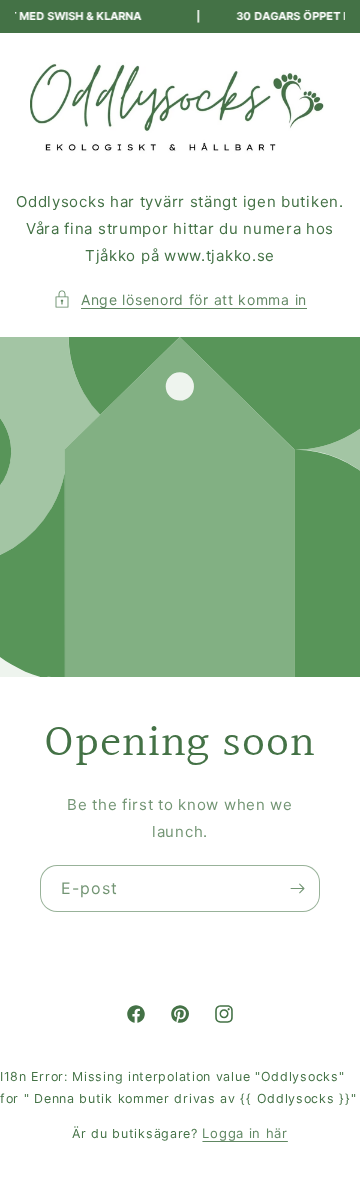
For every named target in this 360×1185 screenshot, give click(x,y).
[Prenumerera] (297, 888)
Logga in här (244, 1133)
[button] (180, 299)
